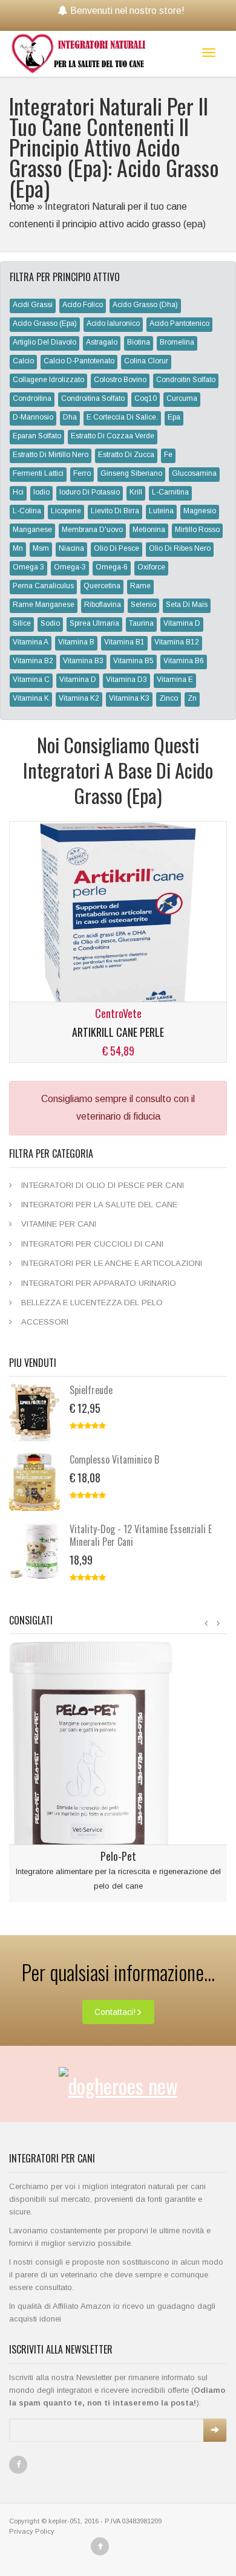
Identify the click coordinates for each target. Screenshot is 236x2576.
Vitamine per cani (59, 1224)
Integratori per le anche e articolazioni (112, 1263)
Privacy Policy (32, 2531)
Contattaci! (115, 2012)
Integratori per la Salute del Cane (99, 1205)
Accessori (45, 1322)
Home (22, 206)
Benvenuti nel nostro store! (127, 11)
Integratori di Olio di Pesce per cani (103, 1185)
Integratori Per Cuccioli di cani (92, 1244)
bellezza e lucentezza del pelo (92, 1303)
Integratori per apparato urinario (99, 1283)
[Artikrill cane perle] (118, 919)
